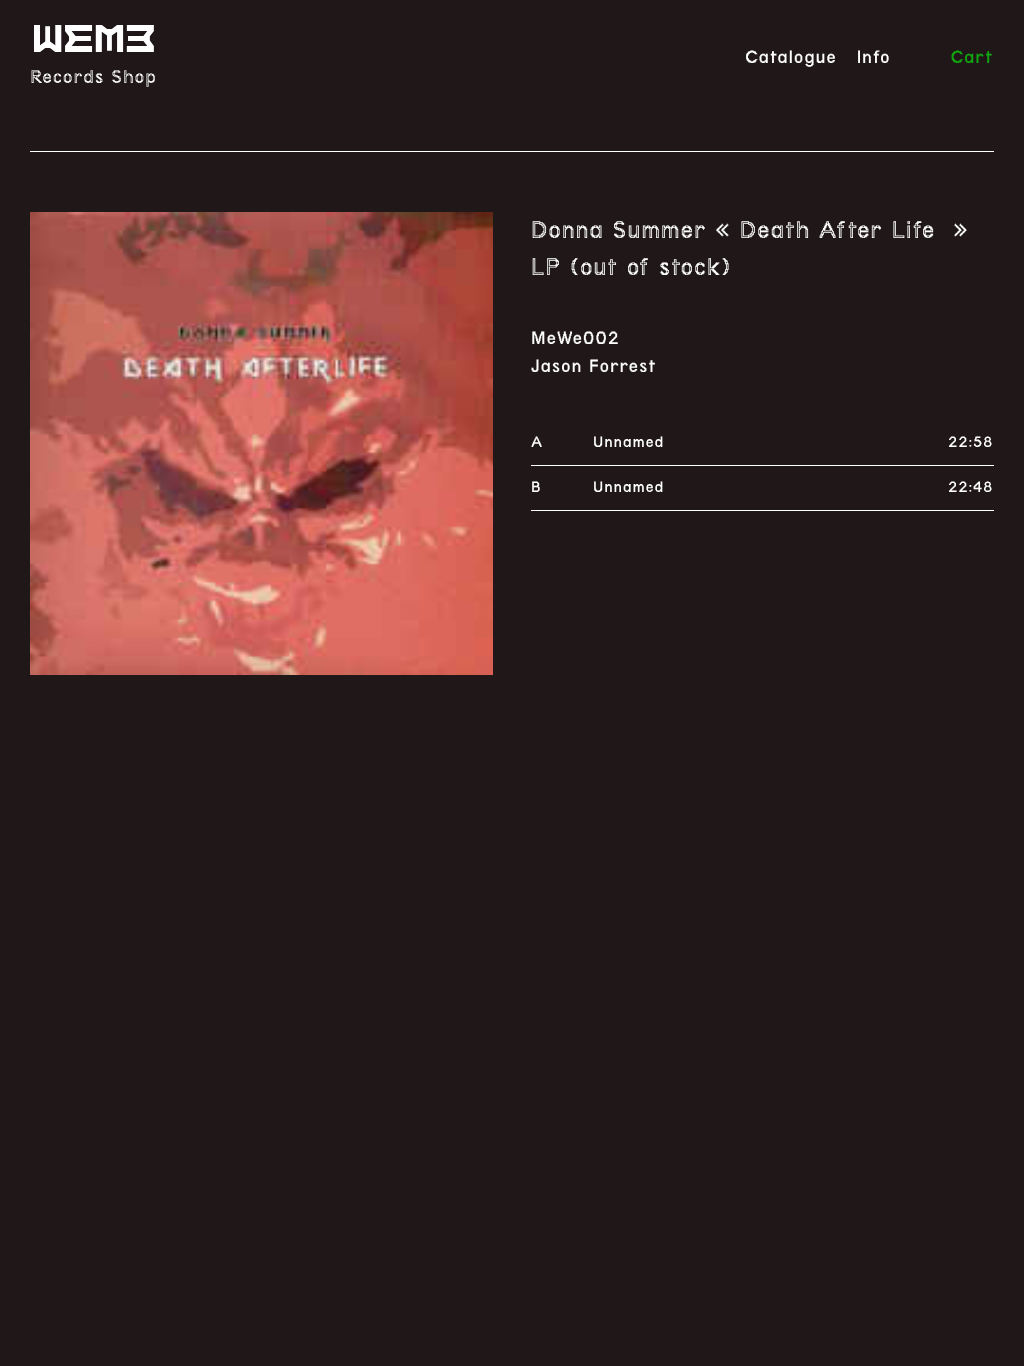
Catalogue (791, 58)
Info (874, 58)
